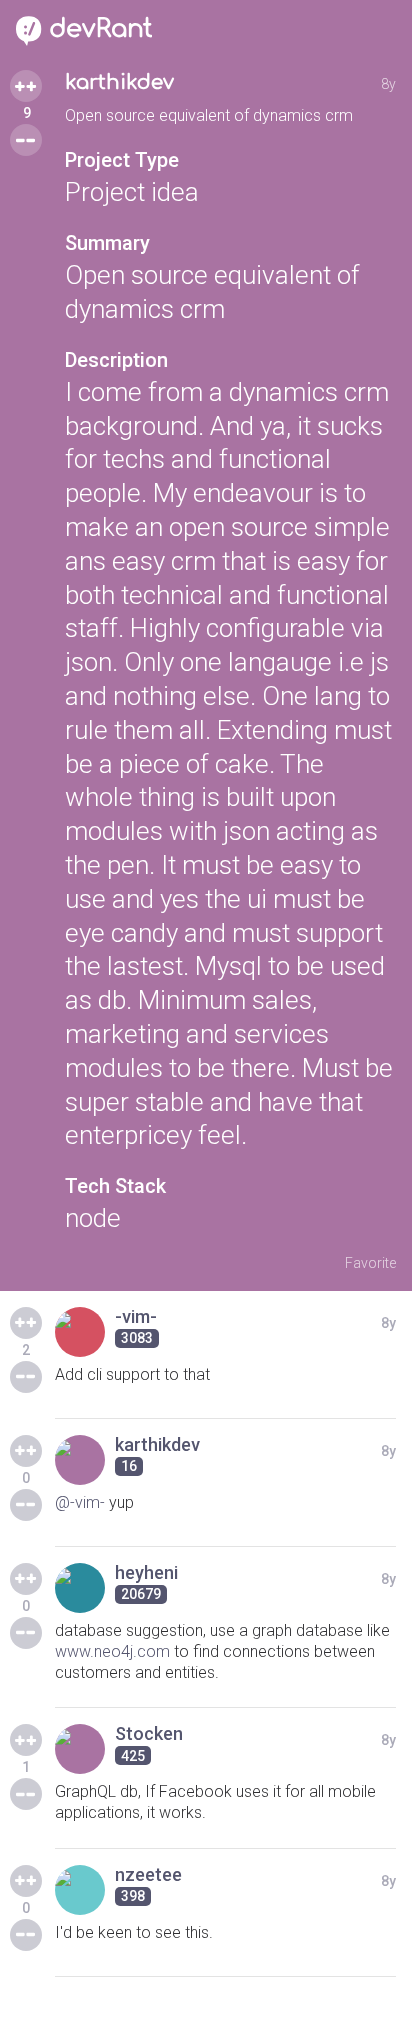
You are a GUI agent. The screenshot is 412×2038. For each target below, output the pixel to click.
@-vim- (80, 1502)
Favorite (370, 1263)
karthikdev (119, 82)
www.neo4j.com (112, 1651)
